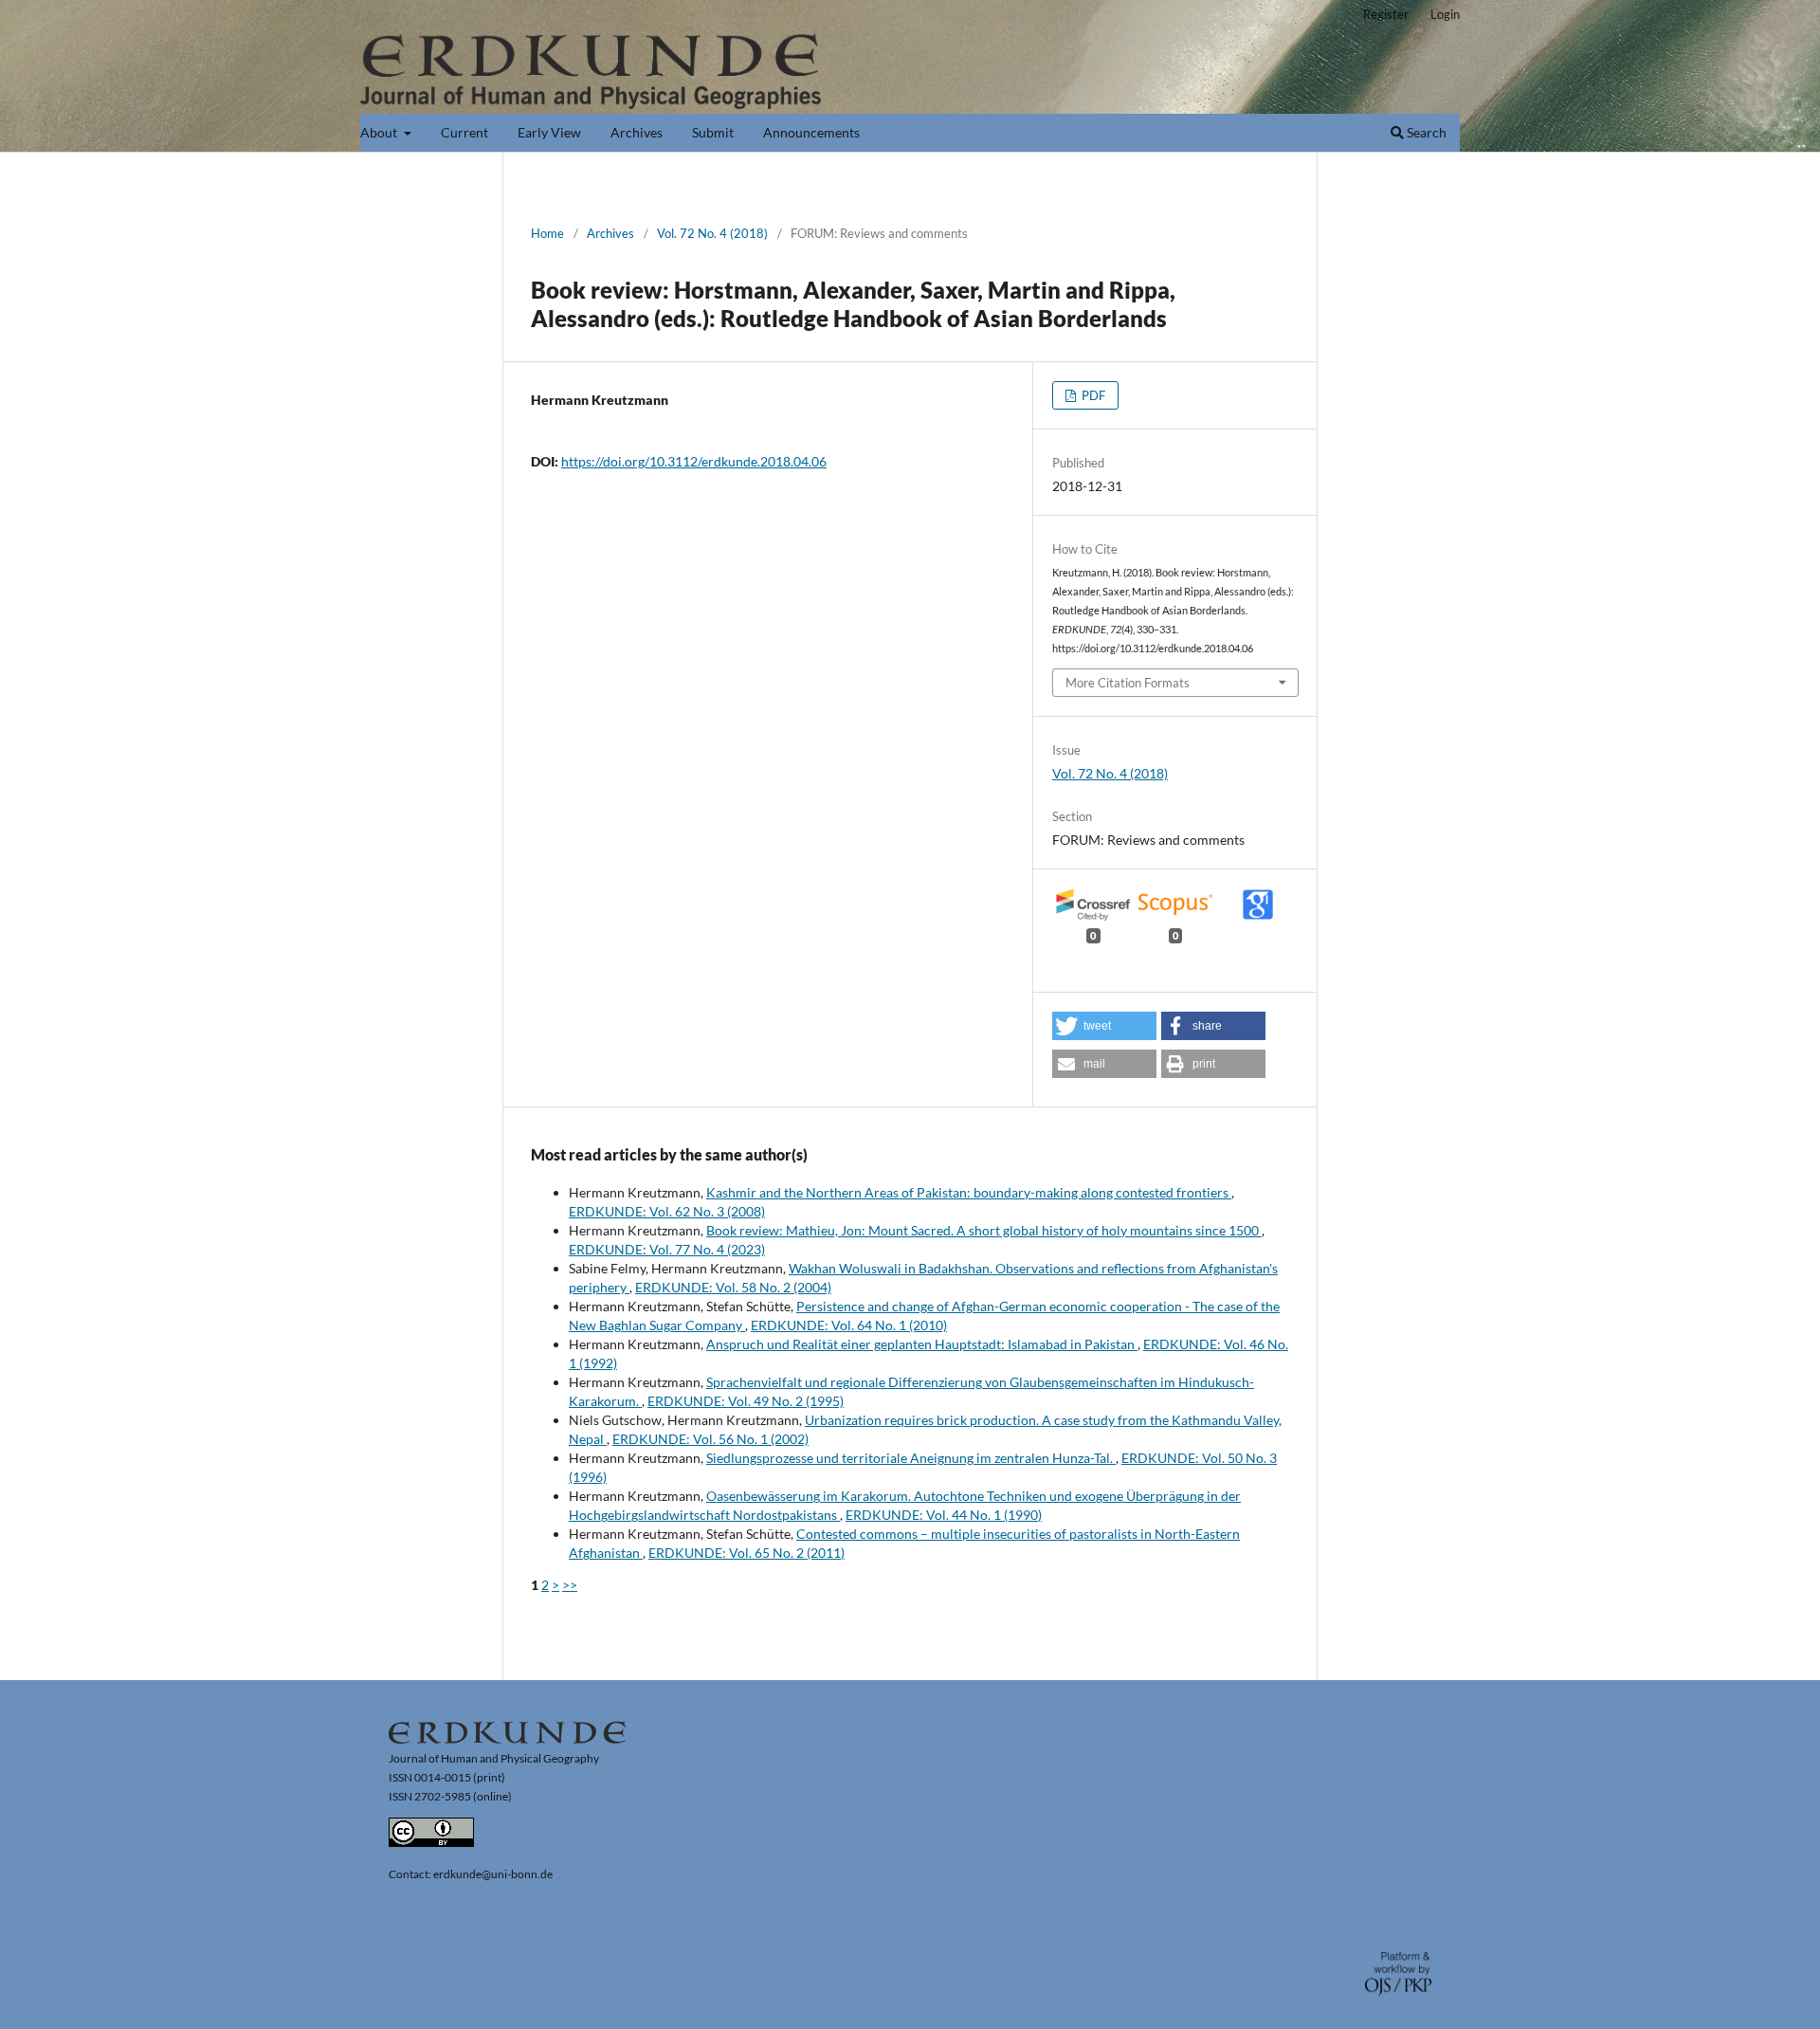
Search (1425, 132)
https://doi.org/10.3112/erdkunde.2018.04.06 (694, 461)
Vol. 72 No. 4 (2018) (712, 233)
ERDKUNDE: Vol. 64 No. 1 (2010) (849, 1325)
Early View (549, 132)
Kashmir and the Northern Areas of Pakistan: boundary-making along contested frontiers (969, 1192)
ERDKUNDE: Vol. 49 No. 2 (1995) (746, 1401)
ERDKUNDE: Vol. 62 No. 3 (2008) (667, 1211)
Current (464, 132)
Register (1386, 14)
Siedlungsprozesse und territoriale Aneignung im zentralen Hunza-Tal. (911, 1458)
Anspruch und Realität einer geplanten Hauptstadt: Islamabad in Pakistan (922, 1344)
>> (570, 1585)
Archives (637, 132)
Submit (713, 132)
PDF (1092, 395)
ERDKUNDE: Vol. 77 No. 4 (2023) (667, 1249)
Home (547, 233)
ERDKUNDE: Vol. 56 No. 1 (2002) (710, 1439)
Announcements (811, 132)
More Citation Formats (1128, 683)
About (380, 132)
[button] (1104, 1026)
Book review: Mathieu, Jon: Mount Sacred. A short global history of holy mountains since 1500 (984, 1230)
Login (1445, 14)
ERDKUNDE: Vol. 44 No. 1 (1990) (944, 1515)
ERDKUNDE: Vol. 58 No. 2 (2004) (733, 1287)
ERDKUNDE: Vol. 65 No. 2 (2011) (746, 1553)
